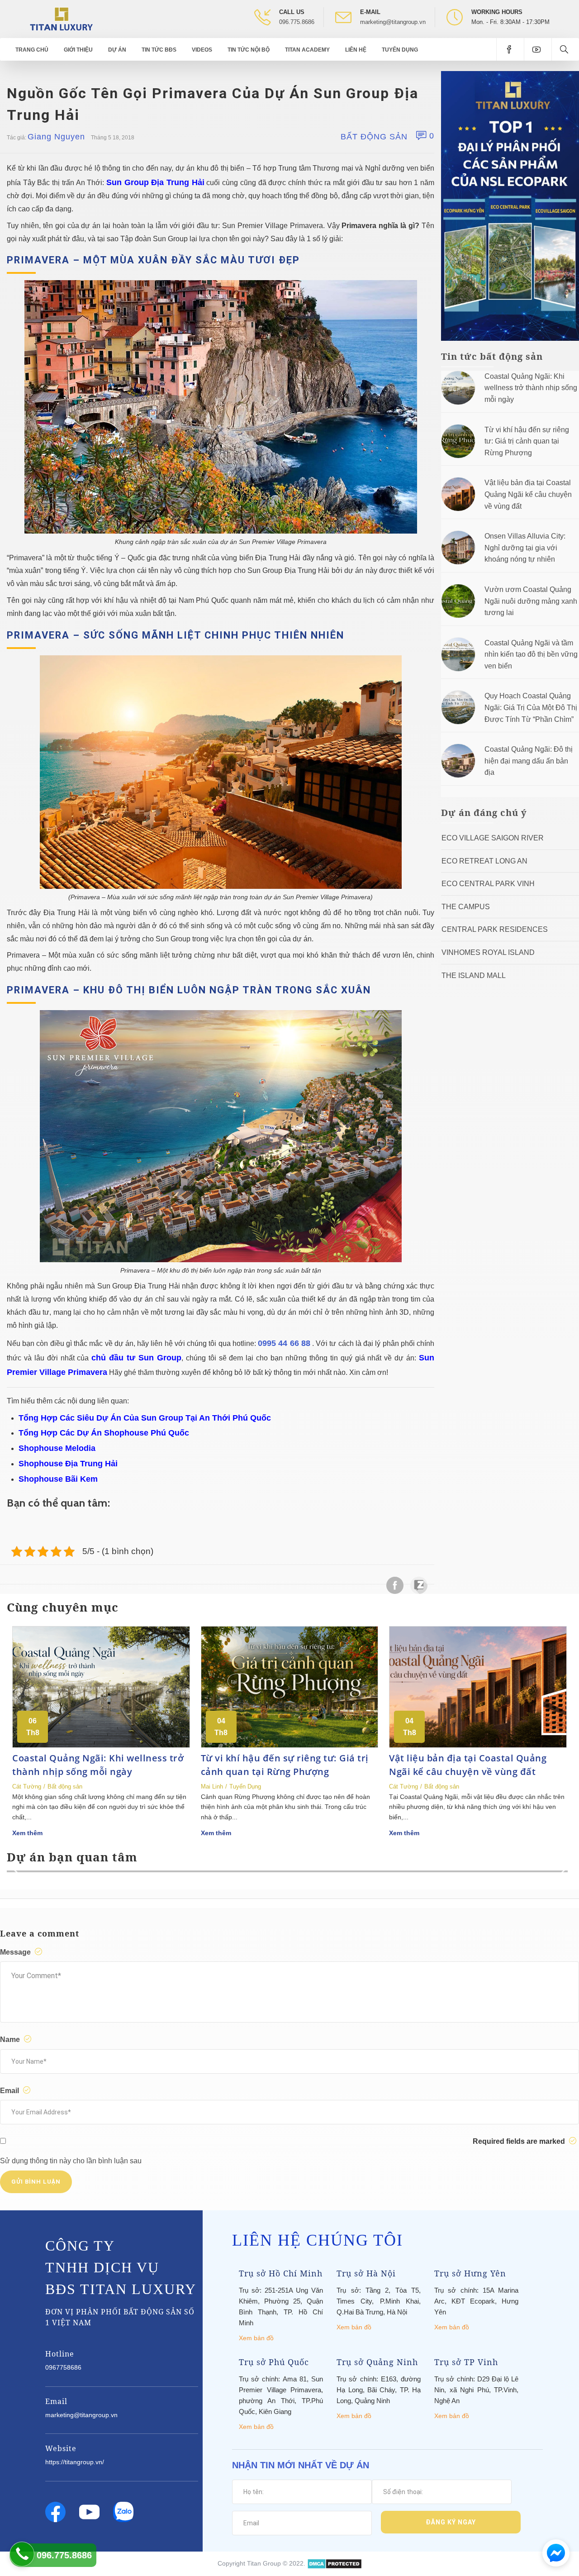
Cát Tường (27, 1787)
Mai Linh (212, 1787)
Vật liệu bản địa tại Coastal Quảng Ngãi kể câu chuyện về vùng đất (528, 494)
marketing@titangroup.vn (393, 22)
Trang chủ (32, 50)
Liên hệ (356, 50)
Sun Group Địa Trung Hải (155, 182)
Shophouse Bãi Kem (58, 1479)
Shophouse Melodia (57, 1448)
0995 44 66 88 (284, 1343)
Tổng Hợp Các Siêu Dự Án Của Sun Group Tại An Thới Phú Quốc (145, 1418)
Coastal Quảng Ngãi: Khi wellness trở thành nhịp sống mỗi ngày (531, 388)
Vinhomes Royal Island (488, 952)
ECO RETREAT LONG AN (484, 861)
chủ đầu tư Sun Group (136, 1358)
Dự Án (117, 50)
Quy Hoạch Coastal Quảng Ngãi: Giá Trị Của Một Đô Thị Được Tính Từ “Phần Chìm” (531, 707)
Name (11, 2039)
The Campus (466, 907)
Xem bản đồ (256, 2338)
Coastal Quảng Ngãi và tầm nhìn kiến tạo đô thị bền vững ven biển (531, 654)
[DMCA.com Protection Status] (335, 2563)
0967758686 (63, 2367)
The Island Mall (474, 976)
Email (10, 2091)
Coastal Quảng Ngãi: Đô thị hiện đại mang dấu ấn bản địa (529, 761)
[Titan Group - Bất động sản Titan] (61, 18)
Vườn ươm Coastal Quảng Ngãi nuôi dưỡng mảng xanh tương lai (531, 601)
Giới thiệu (78, 50)
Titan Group (264, 2563)
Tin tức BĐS (159, 50)
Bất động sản (374, 137)
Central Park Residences (495, 929)
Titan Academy (307, 50)
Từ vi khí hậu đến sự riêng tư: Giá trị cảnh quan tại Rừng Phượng (527, 441)
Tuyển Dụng (400, 50)
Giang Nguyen (56, 137)
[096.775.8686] (22, 2554)
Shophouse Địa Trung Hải (68, 1464)
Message (16, 1952)
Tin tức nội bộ (249, 50)
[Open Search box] (565, 49)
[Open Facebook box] (510, 49)
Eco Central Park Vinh (488, 884)
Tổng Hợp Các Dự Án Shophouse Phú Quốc (104, 1433)
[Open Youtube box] (538, 49)
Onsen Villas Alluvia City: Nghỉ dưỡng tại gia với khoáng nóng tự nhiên (525, 548)
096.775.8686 (297, 22)
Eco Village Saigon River (493, 838)
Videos (202, 50)
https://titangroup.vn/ (75, 2462)
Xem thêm (27, 1833)
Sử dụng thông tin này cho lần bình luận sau (71, 2161)
